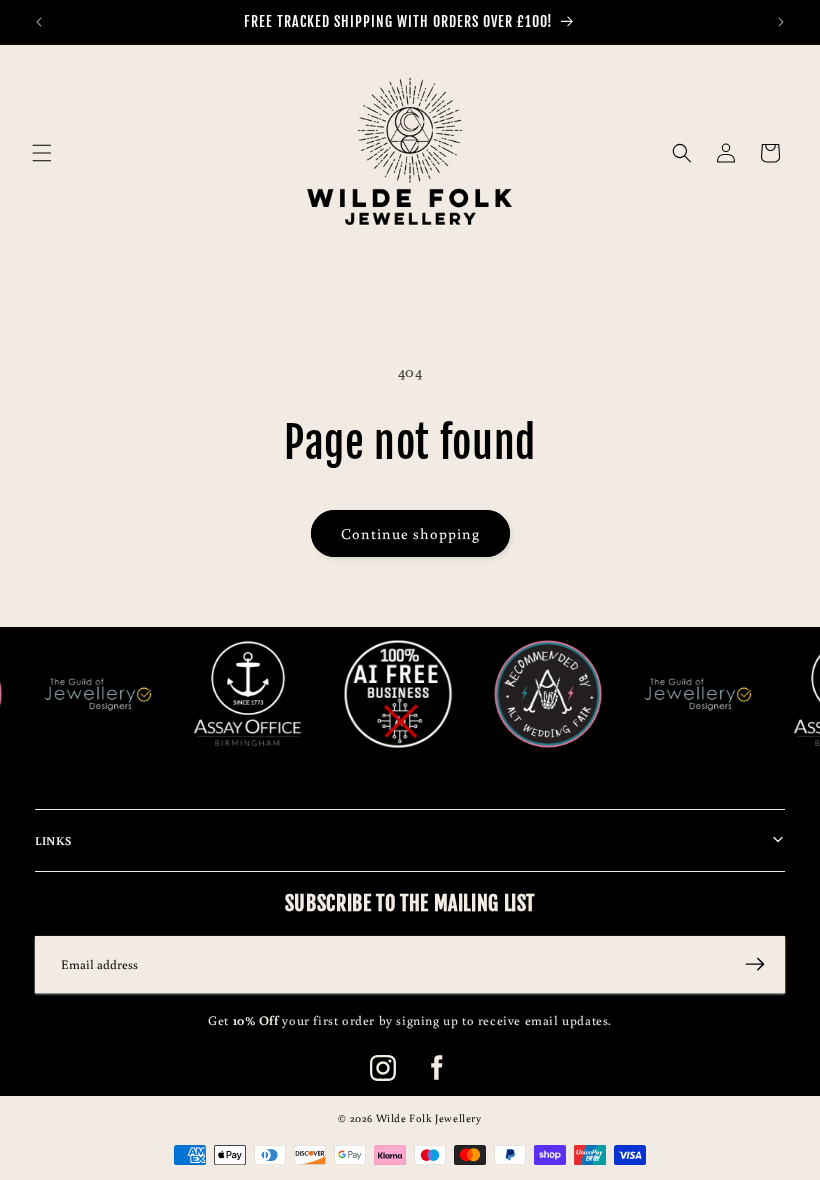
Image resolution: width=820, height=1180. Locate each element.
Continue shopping (410, 533)
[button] (42, 153)
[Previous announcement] (39, 22)
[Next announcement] (781, 22)
